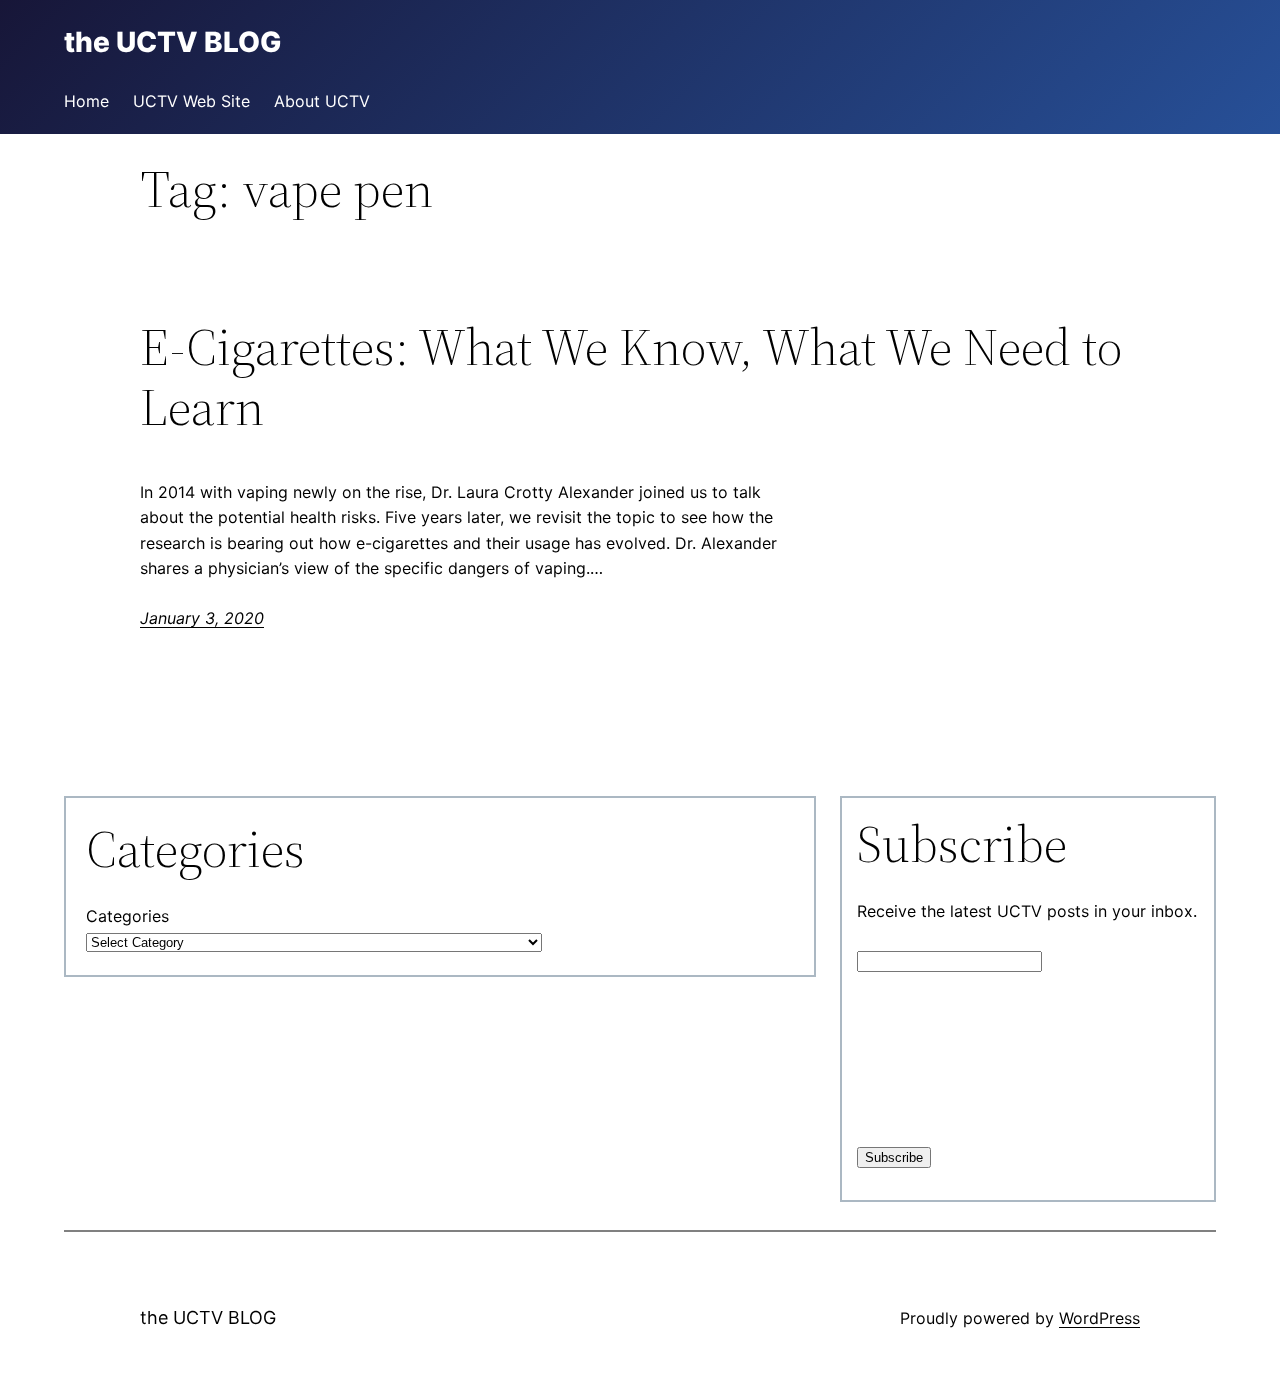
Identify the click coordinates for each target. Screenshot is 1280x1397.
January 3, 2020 (202, 618)
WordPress (1099, 1318)
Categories (127, 916)
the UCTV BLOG (208, 1317)
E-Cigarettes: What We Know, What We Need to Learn (631, 377)
